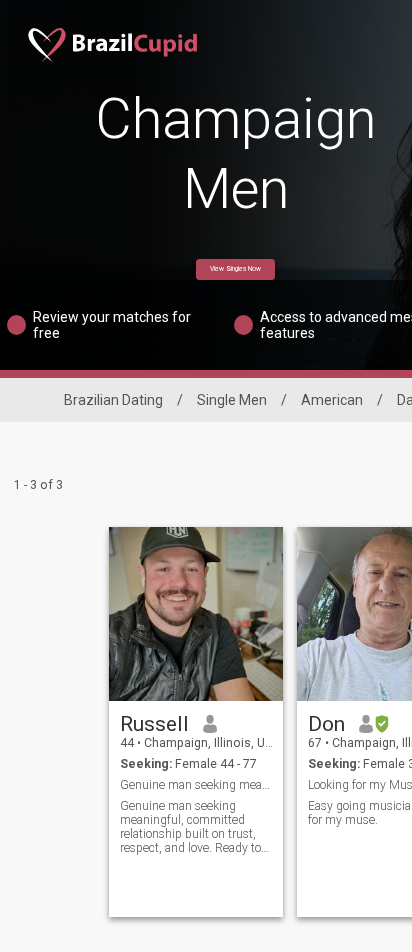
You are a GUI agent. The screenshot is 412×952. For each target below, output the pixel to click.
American (332, 400)
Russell (154, 724)
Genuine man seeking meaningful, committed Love (196, 785)
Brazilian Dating (113, 400)
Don (326, 724)
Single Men (232, 400)
